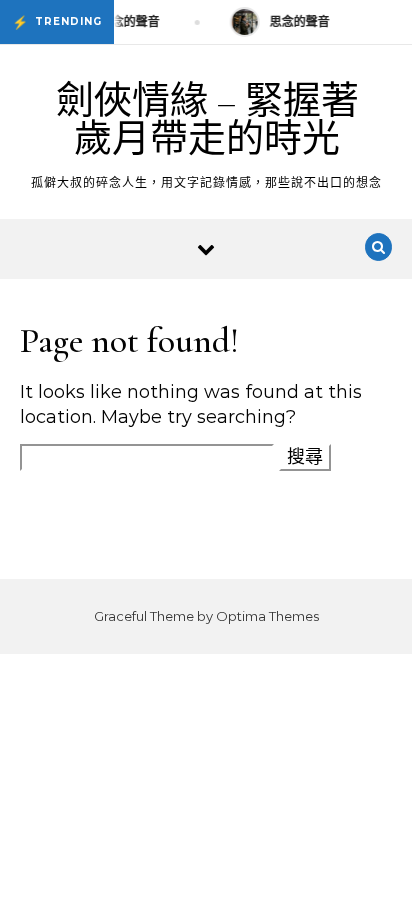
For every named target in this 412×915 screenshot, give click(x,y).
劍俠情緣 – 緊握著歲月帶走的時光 (207, 120)
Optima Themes (267, 616)
